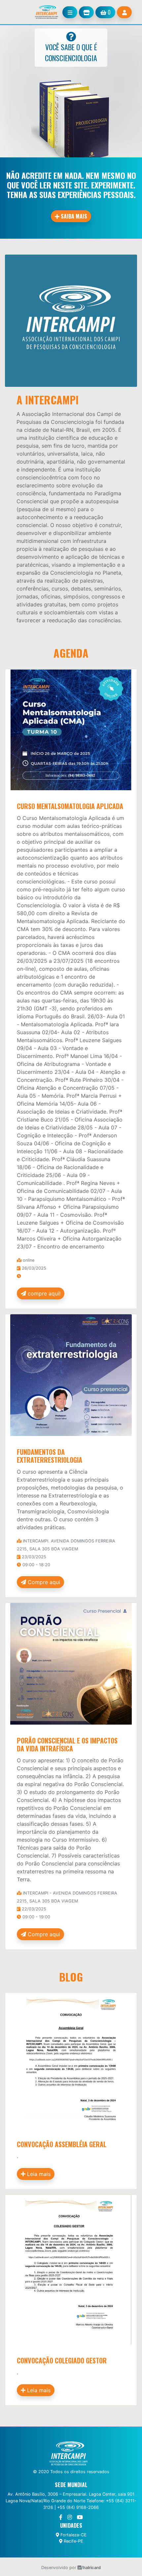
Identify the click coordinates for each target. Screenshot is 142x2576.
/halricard (91, 2568)
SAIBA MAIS (73, 216)
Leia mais (38, 2174)
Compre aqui (43, 1582)
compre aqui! (43, 1293)
